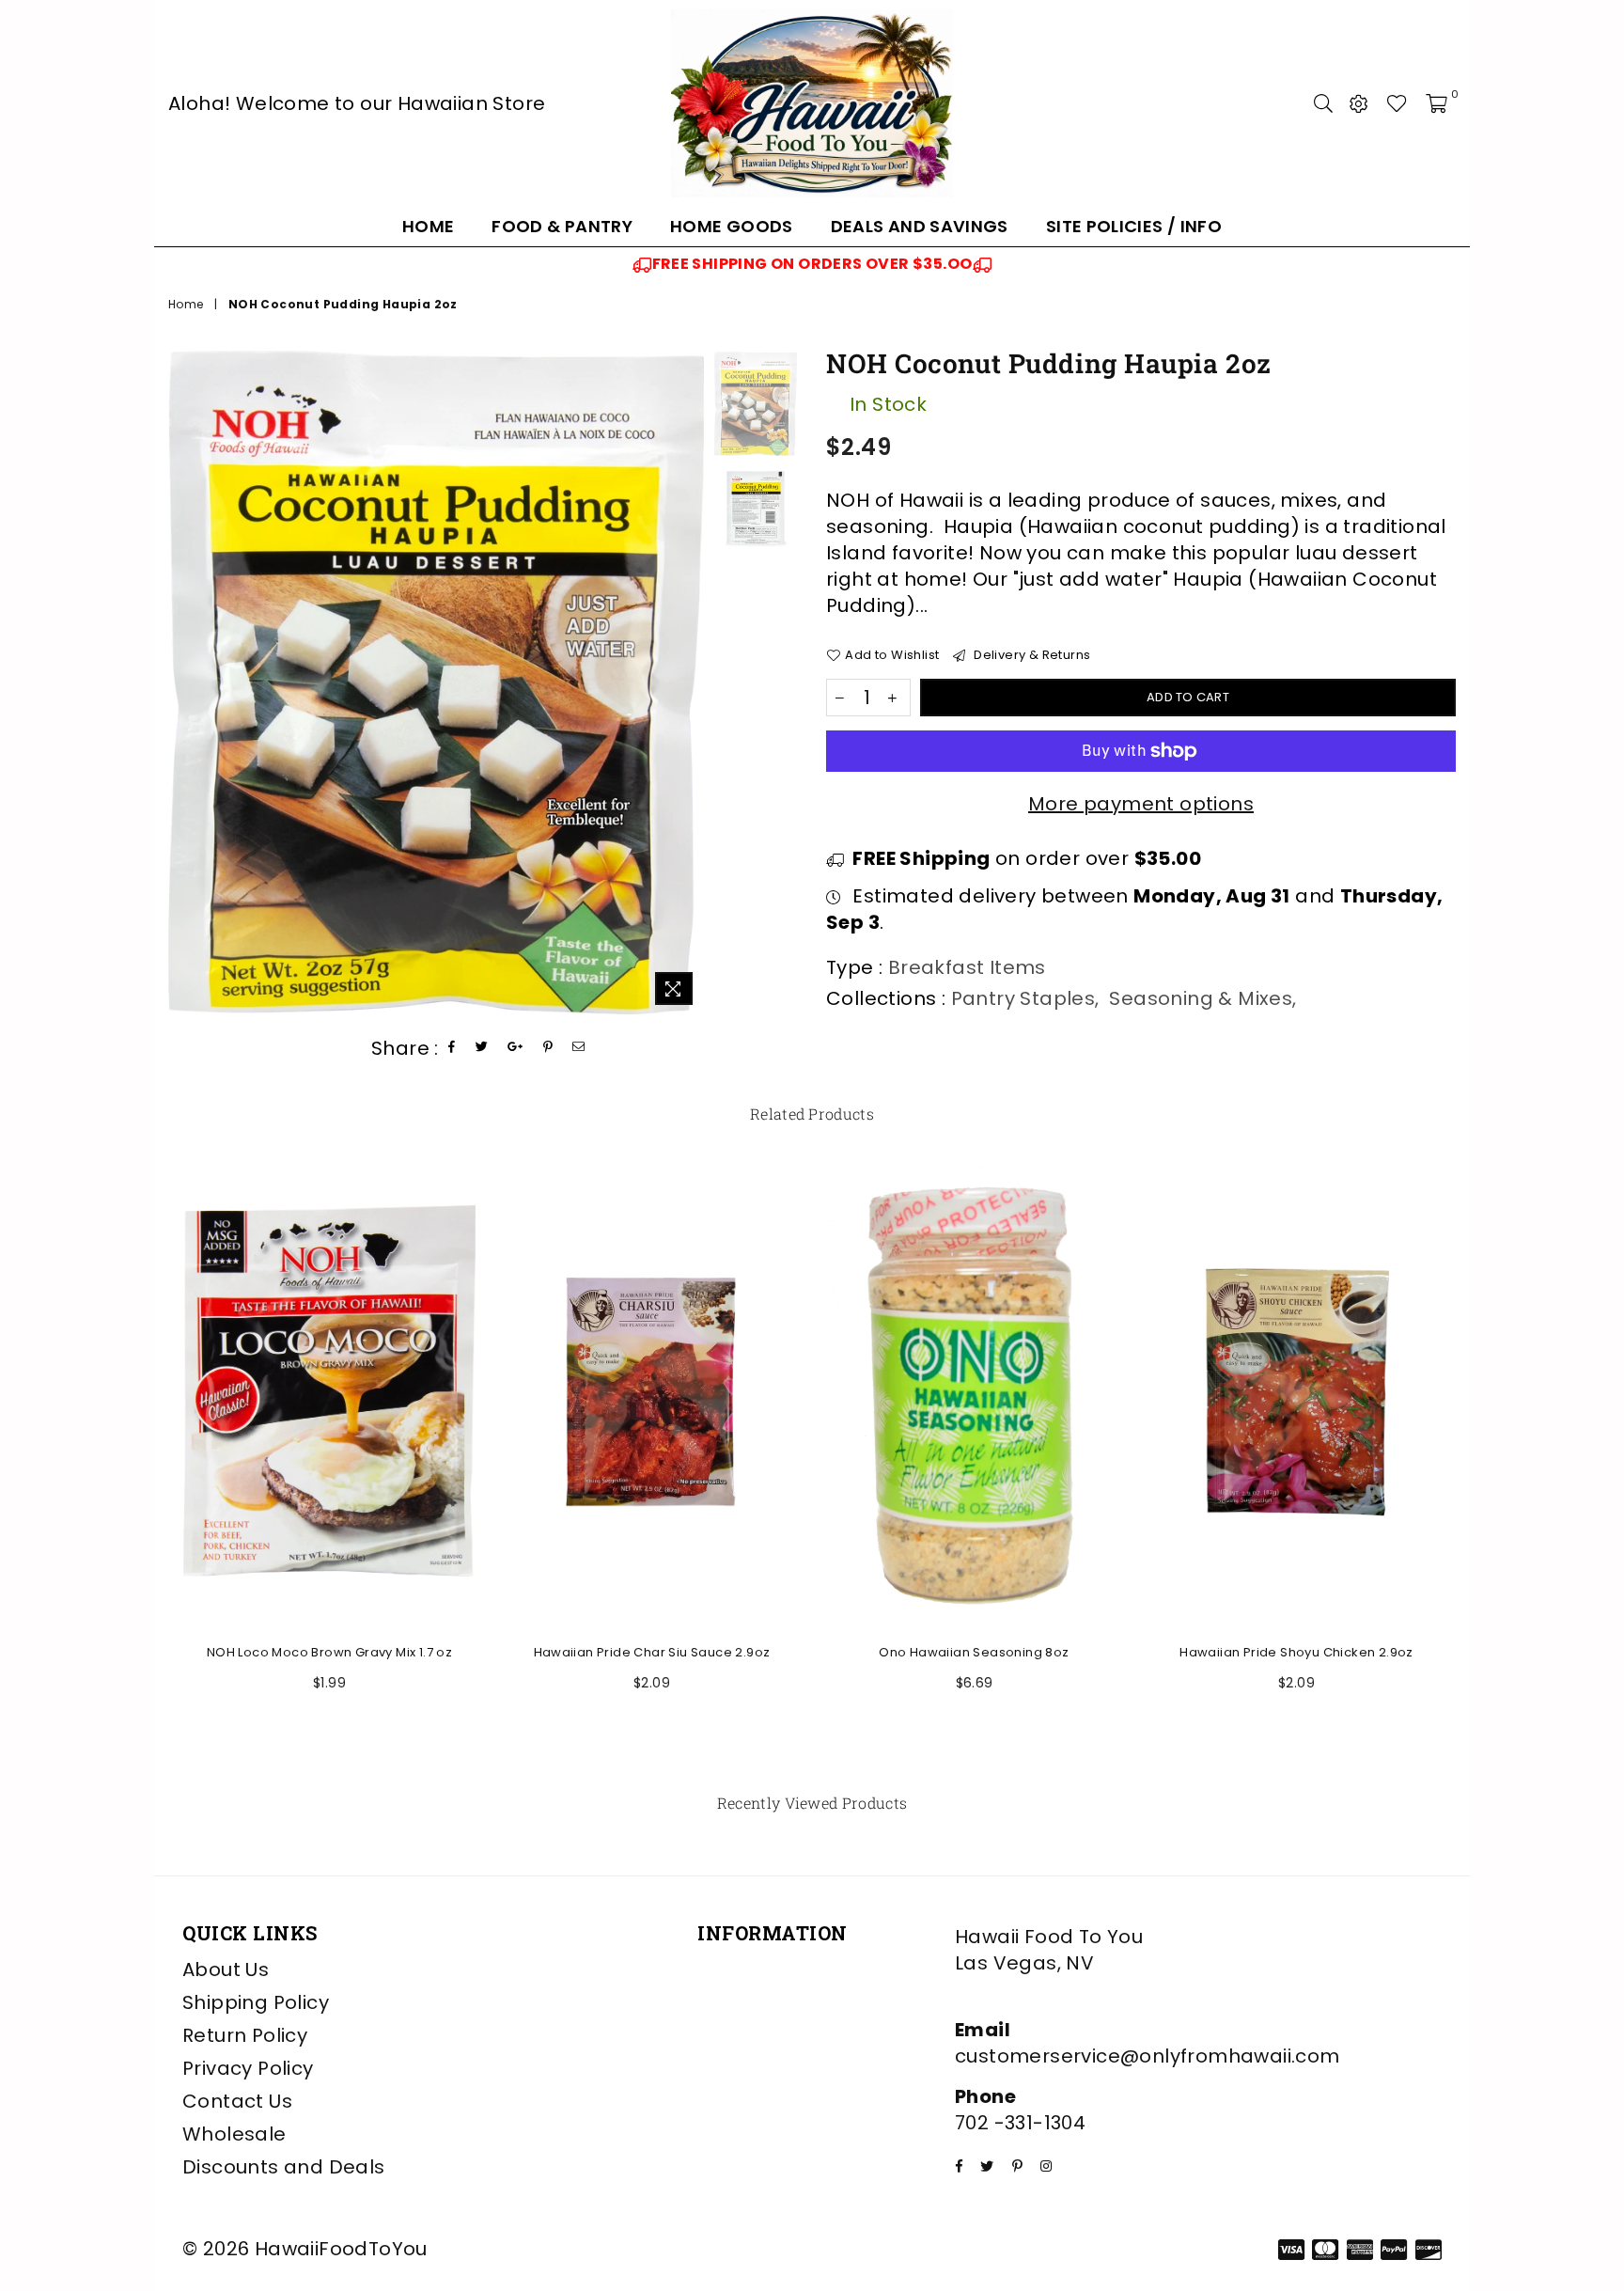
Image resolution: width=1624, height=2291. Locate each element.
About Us (226, 1969)
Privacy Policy (248, 2068)
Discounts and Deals (284, 2167)
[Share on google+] (515, 1048)
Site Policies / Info (1134, 226)
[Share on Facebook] (452, 1048)
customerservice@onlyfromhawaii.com (1148, 2056)
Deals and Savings (920, 226)
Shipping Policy (256, 2002)
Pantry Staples (1023, 998)
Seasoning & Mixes (1201, 998)
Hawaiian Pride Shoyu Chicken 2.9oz (1296, 1652)
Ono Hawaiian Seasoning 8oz (974, 1652)
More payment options (1141, 804)
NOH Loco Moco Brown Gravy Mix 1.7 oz (329, 1652)
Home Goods (732, 226)
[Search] (1323, 103)
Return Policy (245, 2035)
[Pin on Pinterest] (548, 1048)
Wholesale (234, 2134)
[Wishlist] (1397, 103)
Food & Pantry (562, 226)
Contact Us (237, 2101)
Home (428, 226)
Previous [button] (185, 683)
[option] (812, 264)
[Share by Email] (579, 1048)
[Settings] (1359, 103)
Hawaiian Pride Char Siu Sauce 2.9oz (652, 1652)
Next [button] (687, 683)
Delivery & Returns (1031, 655)
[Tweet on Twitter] (482, 1048)
